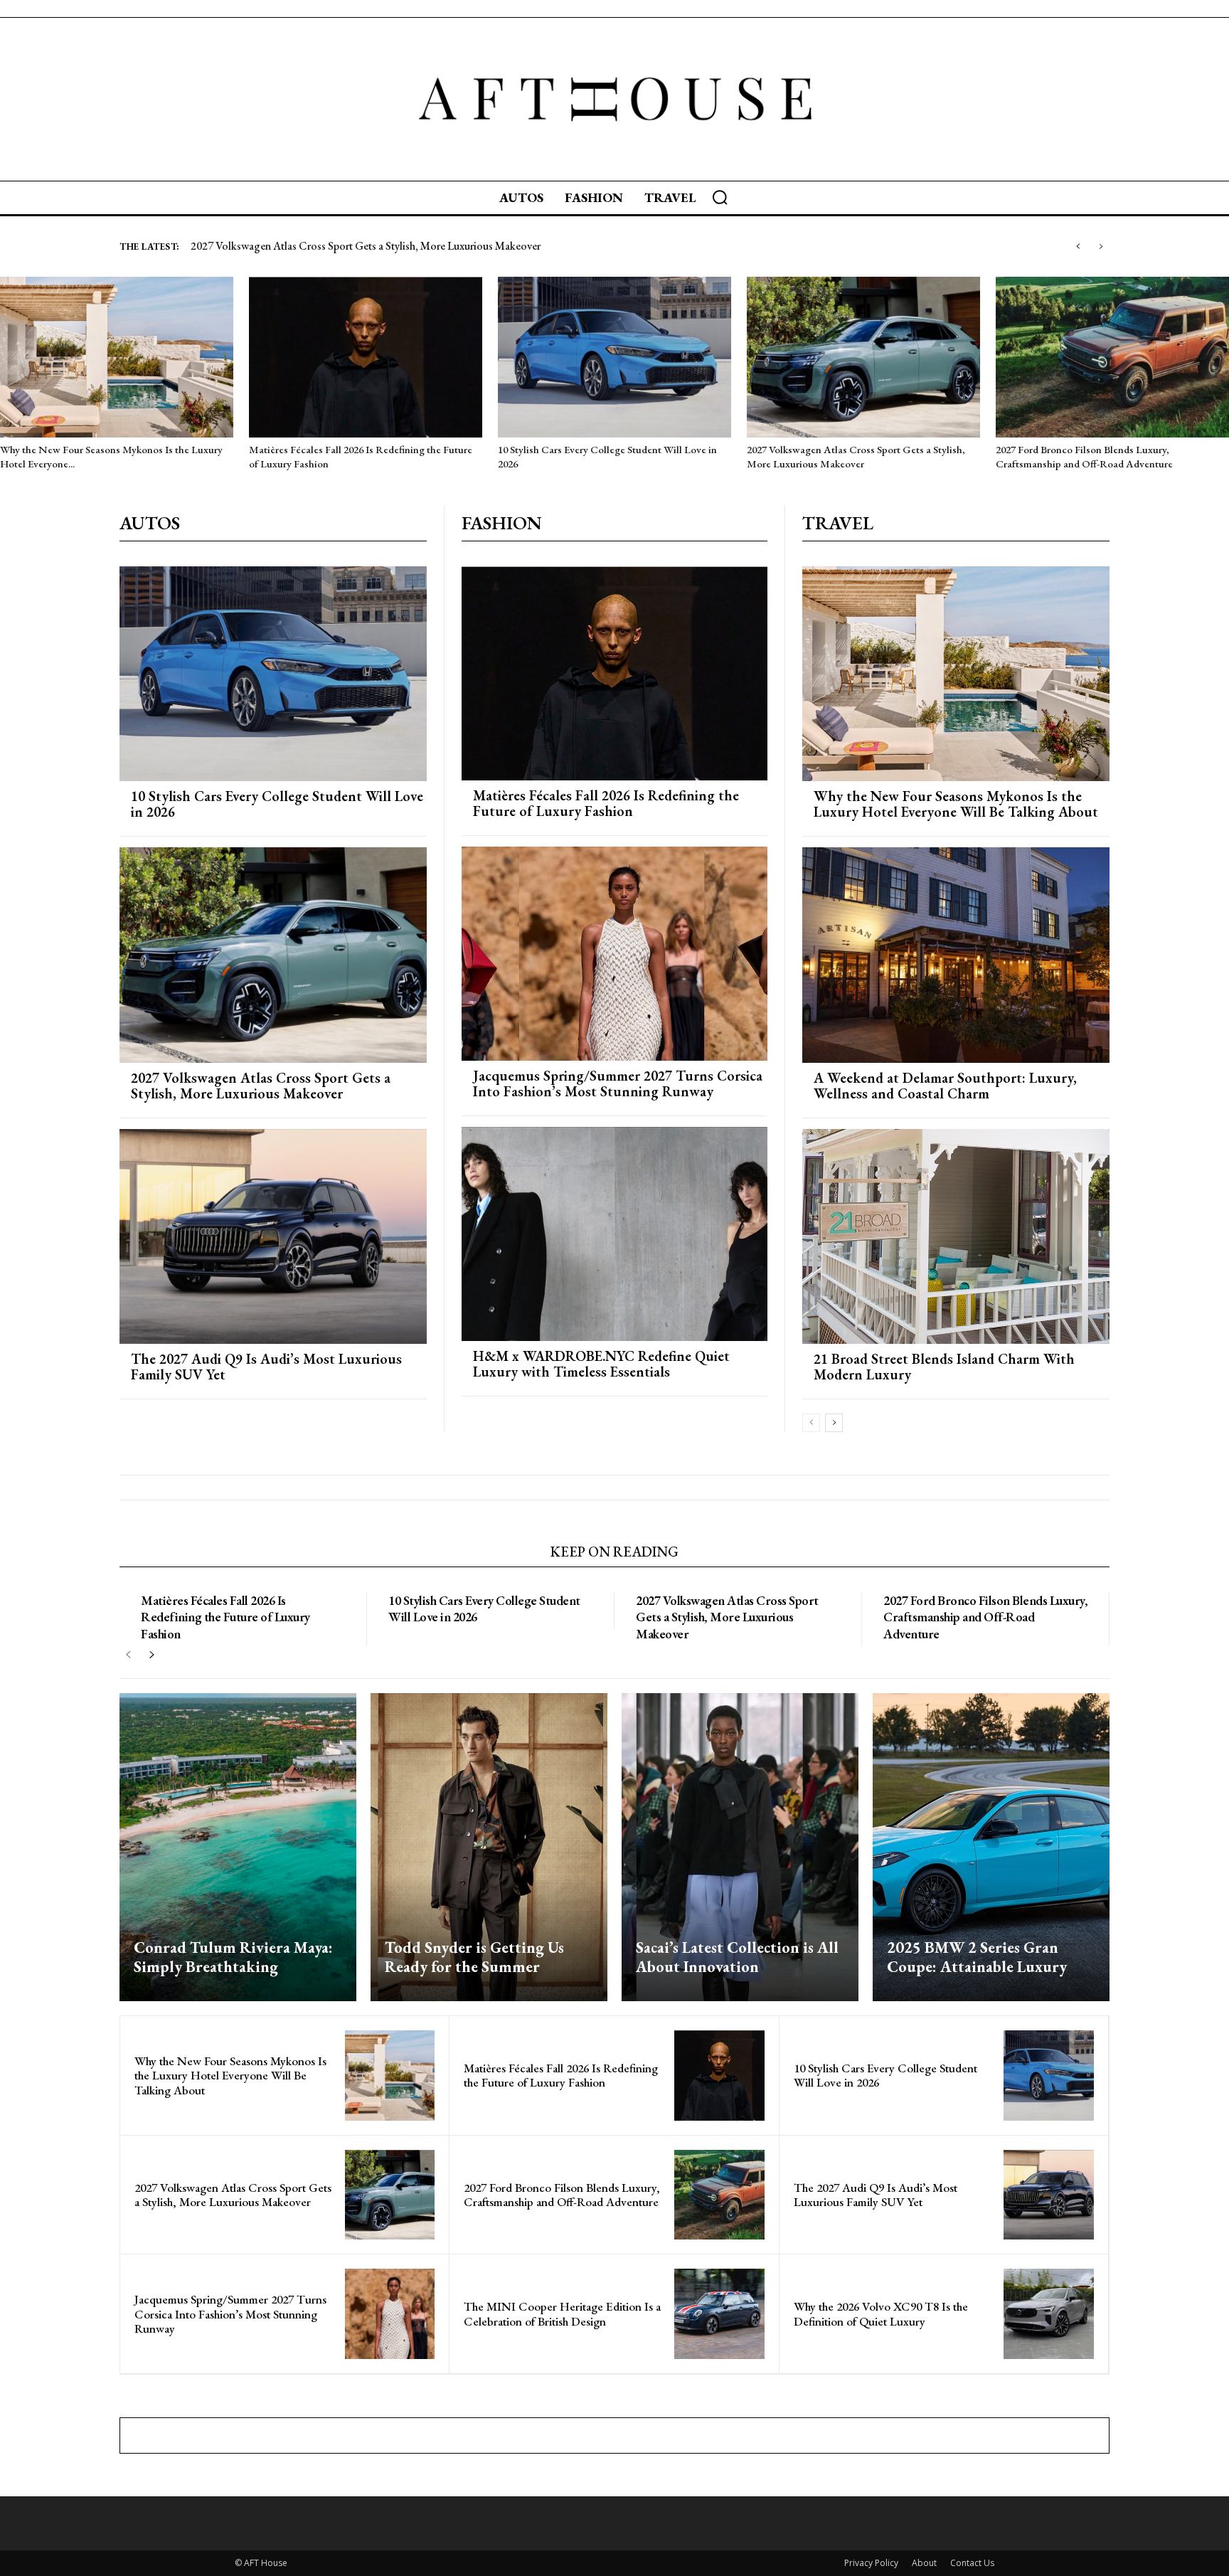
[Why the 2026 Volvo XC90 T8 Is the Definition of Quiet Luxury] (1049, 2314)
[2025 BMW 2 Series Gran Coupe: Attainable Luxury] (991, 1847)
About (924, 2563)
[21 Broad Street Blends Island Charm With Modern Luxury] (956, 1236)
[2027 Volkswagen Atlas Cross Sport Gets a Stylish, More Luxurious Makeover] (863, 357)
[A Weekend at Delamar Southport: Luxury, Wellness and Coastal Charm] (956, 955)
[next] (1101, 247)
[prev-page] (811, 1423)
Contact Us (972, 2563)
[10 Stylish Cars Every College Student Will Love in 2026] (614, 357)
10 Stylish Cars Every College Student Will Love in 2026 (277, 804)
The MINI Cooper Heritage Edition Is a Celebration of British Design (562, 2313)
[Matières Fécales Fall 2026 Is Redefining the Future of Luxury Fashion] (366, 357)
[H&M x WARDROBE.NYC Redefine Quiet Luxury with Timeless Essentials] (614, 1234)
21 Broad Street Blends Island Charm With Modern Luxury (944, 1367)
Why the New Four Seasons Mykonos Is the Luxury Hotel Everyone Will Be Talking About (956, 804)
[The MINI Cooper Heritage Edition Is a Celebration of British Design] (719, 2314)
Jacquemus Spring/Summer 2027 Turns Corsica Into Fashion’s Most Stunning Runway (618, 1083)
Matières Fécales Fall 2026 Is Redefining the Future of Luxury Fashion (606, 803)
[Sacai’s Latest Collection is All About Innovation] (740, 1847)
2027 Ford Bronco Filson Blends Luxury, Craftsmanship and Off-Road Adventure (1084, 456)
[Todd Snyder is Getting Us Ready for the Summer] (489, 1847)
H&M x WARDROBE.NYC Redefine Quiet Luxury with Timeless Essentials (601, 1364)
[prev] (1078, 247)
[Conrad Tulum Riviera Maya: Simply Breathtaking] (238, 1847)
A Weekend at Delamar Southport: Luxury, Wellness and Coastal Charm (945, 1086)
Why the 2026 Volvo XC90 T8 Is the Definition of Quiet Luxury (881, 2313)
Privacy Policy (871, 2563)
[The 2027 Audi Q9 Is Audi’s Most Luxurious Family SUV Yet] (273, 1236)
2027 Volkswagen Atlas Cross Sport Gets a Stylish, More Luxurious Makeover (856, 456)
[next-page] (834, 1423)
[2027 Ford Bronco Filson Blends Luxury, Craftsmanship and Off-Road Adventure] (1112, 357)
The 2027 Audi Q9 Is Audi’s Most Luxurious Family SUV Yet (337, 246)
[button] (720, 197)
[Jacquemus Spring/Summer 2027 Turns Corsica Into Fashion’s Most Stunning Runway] (614, 954)
